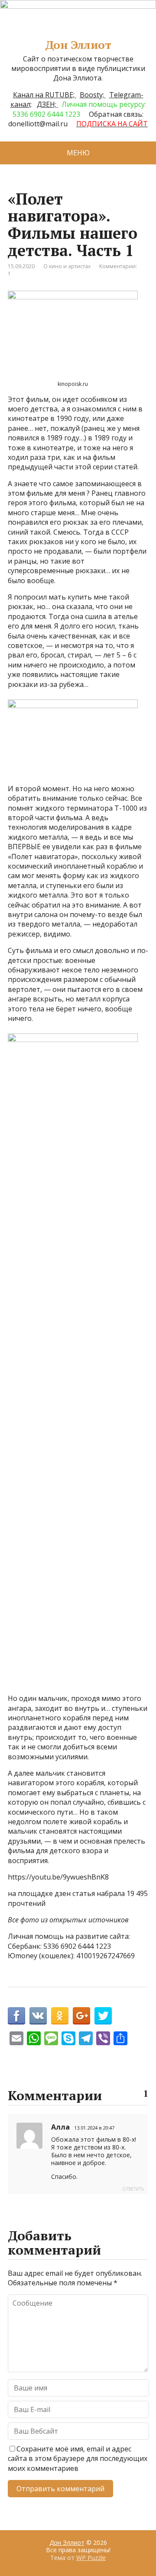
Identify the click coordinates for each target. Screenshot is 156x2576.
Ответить (133, 2189)
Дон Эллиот (78, 45)
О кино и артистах (67, 266)
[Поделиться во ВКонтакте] (38, 2016)
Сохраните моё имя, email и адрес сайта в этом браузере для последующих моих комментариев (78, 2459)
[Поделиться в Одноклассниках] (60, 2016)
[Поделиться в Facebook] (16, 2016)
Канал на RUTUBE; (45, 95)
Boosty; (93, 95)
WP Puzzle (91, 2558)
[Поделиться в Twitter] (103, 2016)
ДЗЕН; (47, 104)
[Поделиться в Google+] (81, 2016)
